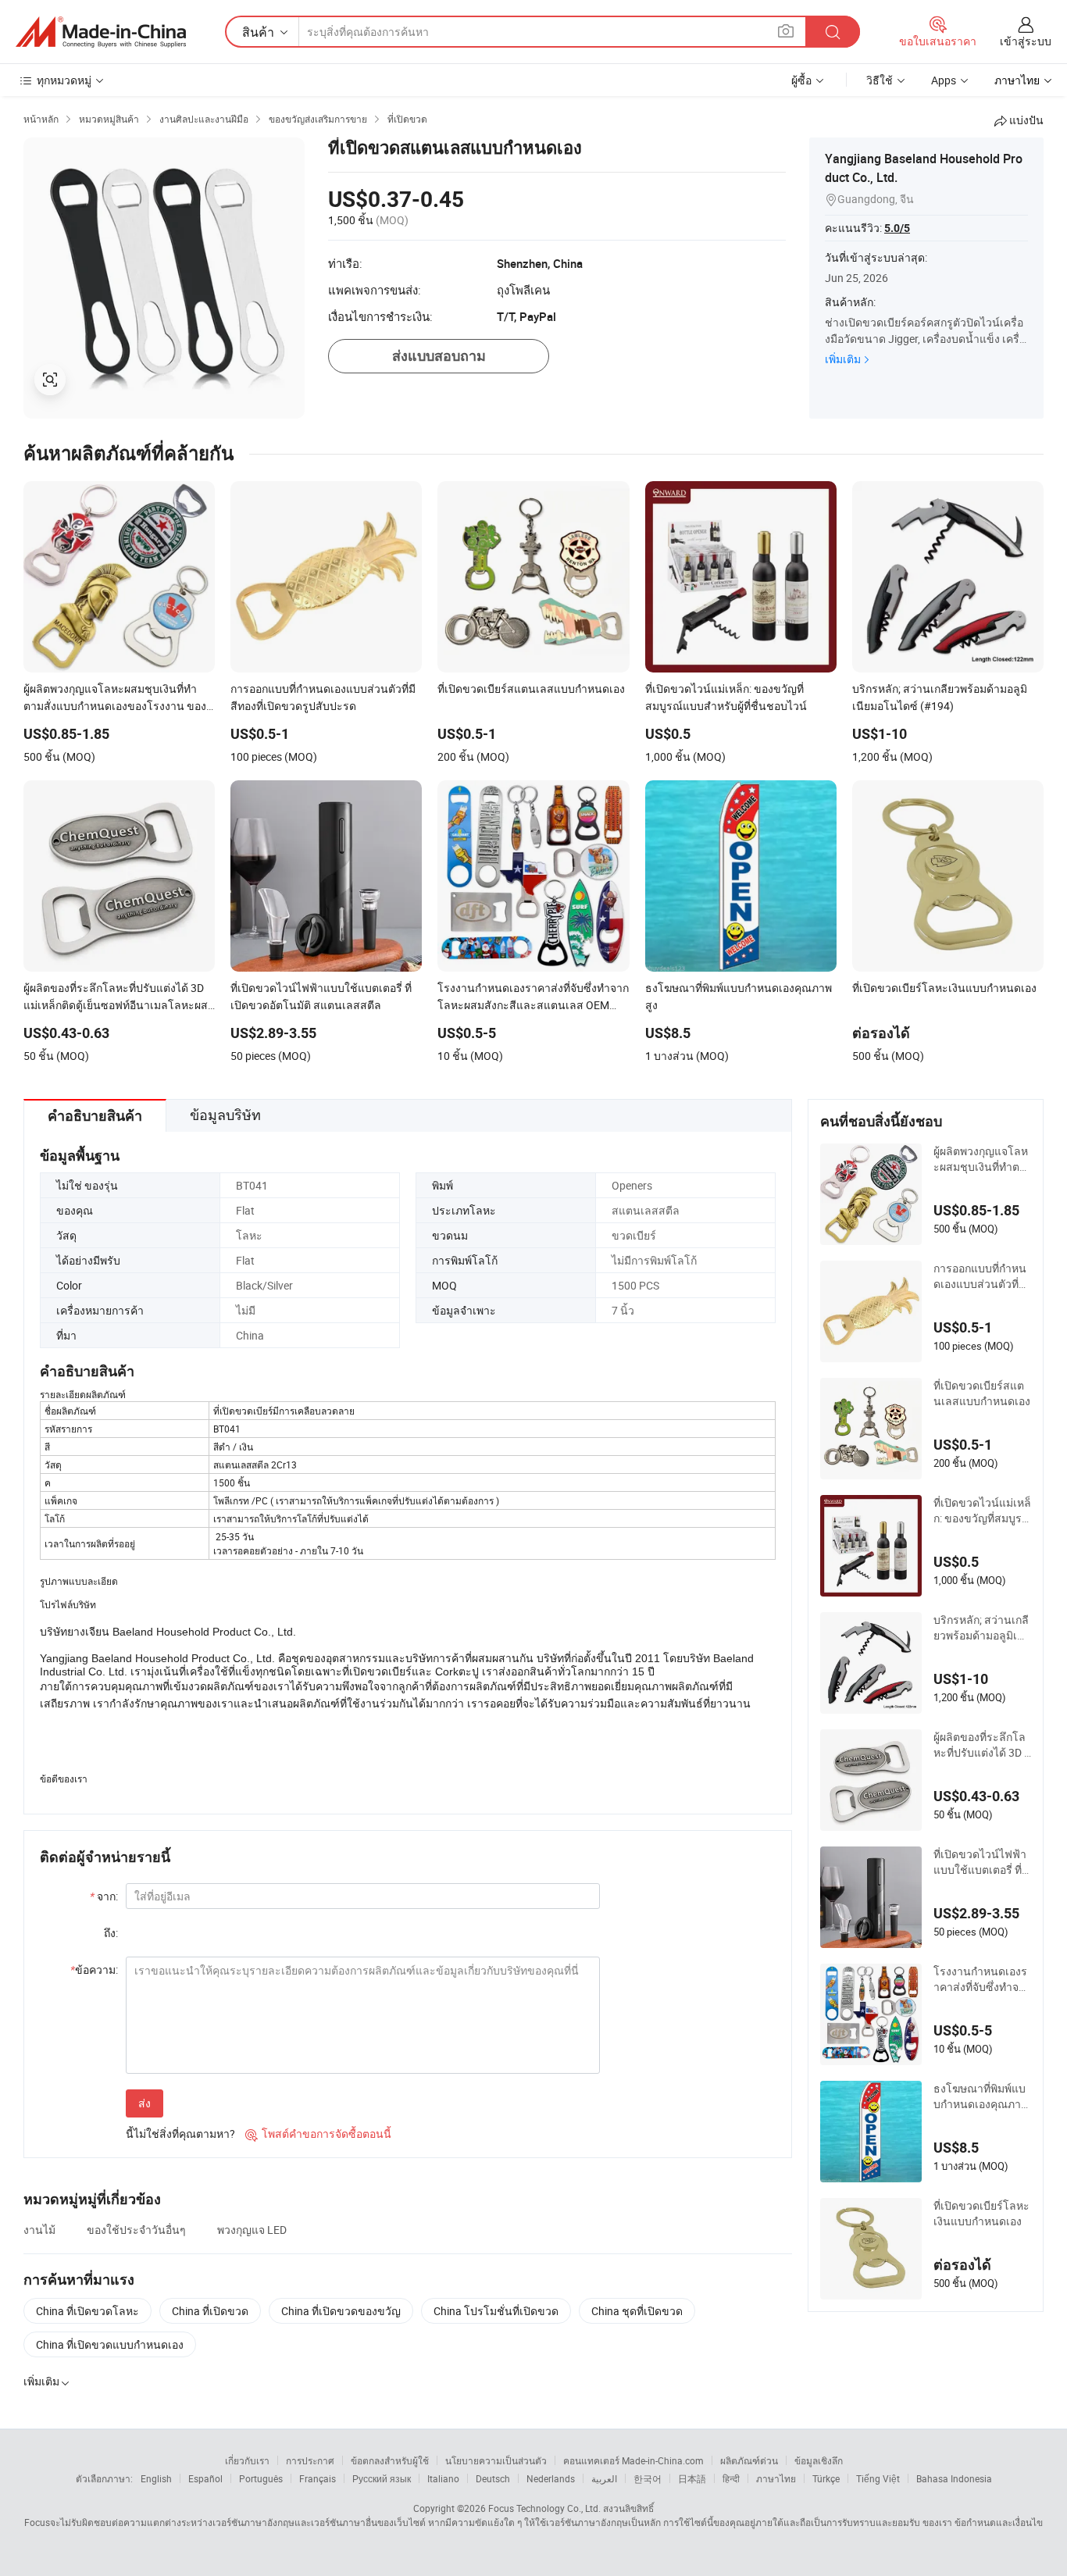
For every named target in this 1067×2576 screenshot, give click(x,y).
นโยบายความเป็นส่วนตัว (496, 2460)
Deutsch (493, 2478)
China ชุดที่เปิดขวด (637, 2311)
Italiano (443, 2478)
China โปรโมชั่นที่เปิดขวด (496, 2311)
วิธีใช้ (880, 80)
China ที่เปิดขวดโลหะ (87, 2311)
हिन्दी (731, 2478)
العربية (604, 2478)
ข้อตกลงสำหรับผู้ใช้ (390, 2460)
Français (318, 2478)
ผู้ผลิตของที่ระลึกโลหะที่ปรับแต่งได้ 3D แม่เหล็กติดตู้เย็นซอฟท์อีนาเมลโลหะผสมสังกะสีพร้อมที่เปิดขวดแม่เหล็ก (982, 1745)
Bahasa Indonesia (954, 2478)
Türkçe (826, 2478)
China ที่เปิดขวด (210, 2311)
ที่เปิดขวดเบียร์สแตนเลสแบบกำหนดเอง (982, 1393)
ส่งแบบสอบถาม (439, 356)
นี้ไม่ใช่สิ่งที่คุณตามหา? (180, 2134)
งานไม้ (39, 2230)
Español (205, 2478)
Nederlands (551, 2478)
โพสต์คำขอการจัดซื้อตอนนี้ (318, 2134)
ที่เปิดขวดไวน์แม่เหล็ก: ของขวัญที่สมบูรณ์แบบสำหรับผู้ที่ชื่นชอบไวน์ (982, 1511)
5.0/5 (897, 228)
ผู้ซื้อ (801, 80)
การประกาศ (310, 2460)
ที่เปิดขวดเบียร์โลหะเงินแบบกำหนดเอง (981, 2213)
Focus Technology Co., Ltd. (544, 2508)
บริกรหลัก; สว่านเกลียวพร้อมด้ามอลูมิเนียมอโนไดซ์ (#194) (982, 1628)
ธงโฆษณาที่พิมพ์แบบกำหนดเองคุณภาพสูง (981, 2096)
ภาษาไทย (776, 2478)
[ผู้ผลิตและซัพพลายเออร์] (101, 32)
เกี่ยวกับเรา (247, 2460)
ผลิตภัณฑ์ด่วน (749, 2460)
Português (261, 2478)
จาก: (104, 1896)
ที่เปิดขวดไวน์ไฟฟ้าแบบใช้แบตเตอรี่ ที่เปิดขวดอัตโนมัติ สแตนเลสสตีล (980, 1862)
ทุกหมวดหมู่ (64, 80)
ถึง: (111, 1933)
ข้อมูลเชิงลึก (819, 2460)
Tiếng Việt (878, 2478)
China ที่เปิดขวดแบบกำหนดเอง (110, 2344)
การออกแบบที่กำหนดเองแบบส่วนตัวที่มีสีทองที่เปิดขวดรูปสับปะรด (980, 1276)
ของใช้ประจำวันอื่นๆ (136, 2230)
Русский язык (382, 2478)
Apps (944, 80)
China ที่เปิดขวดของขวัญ (341, 2311)
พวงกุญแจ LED (252, 2230)
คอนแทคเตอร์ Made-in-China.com (633, 2460)
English (156, 2478)
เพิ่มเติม (843, 359)
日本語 (692, 2478)
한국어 (648, 2478)
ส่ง (145, 2103)
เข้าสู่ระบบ (1026, 41)
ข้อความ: (94, 1969)
